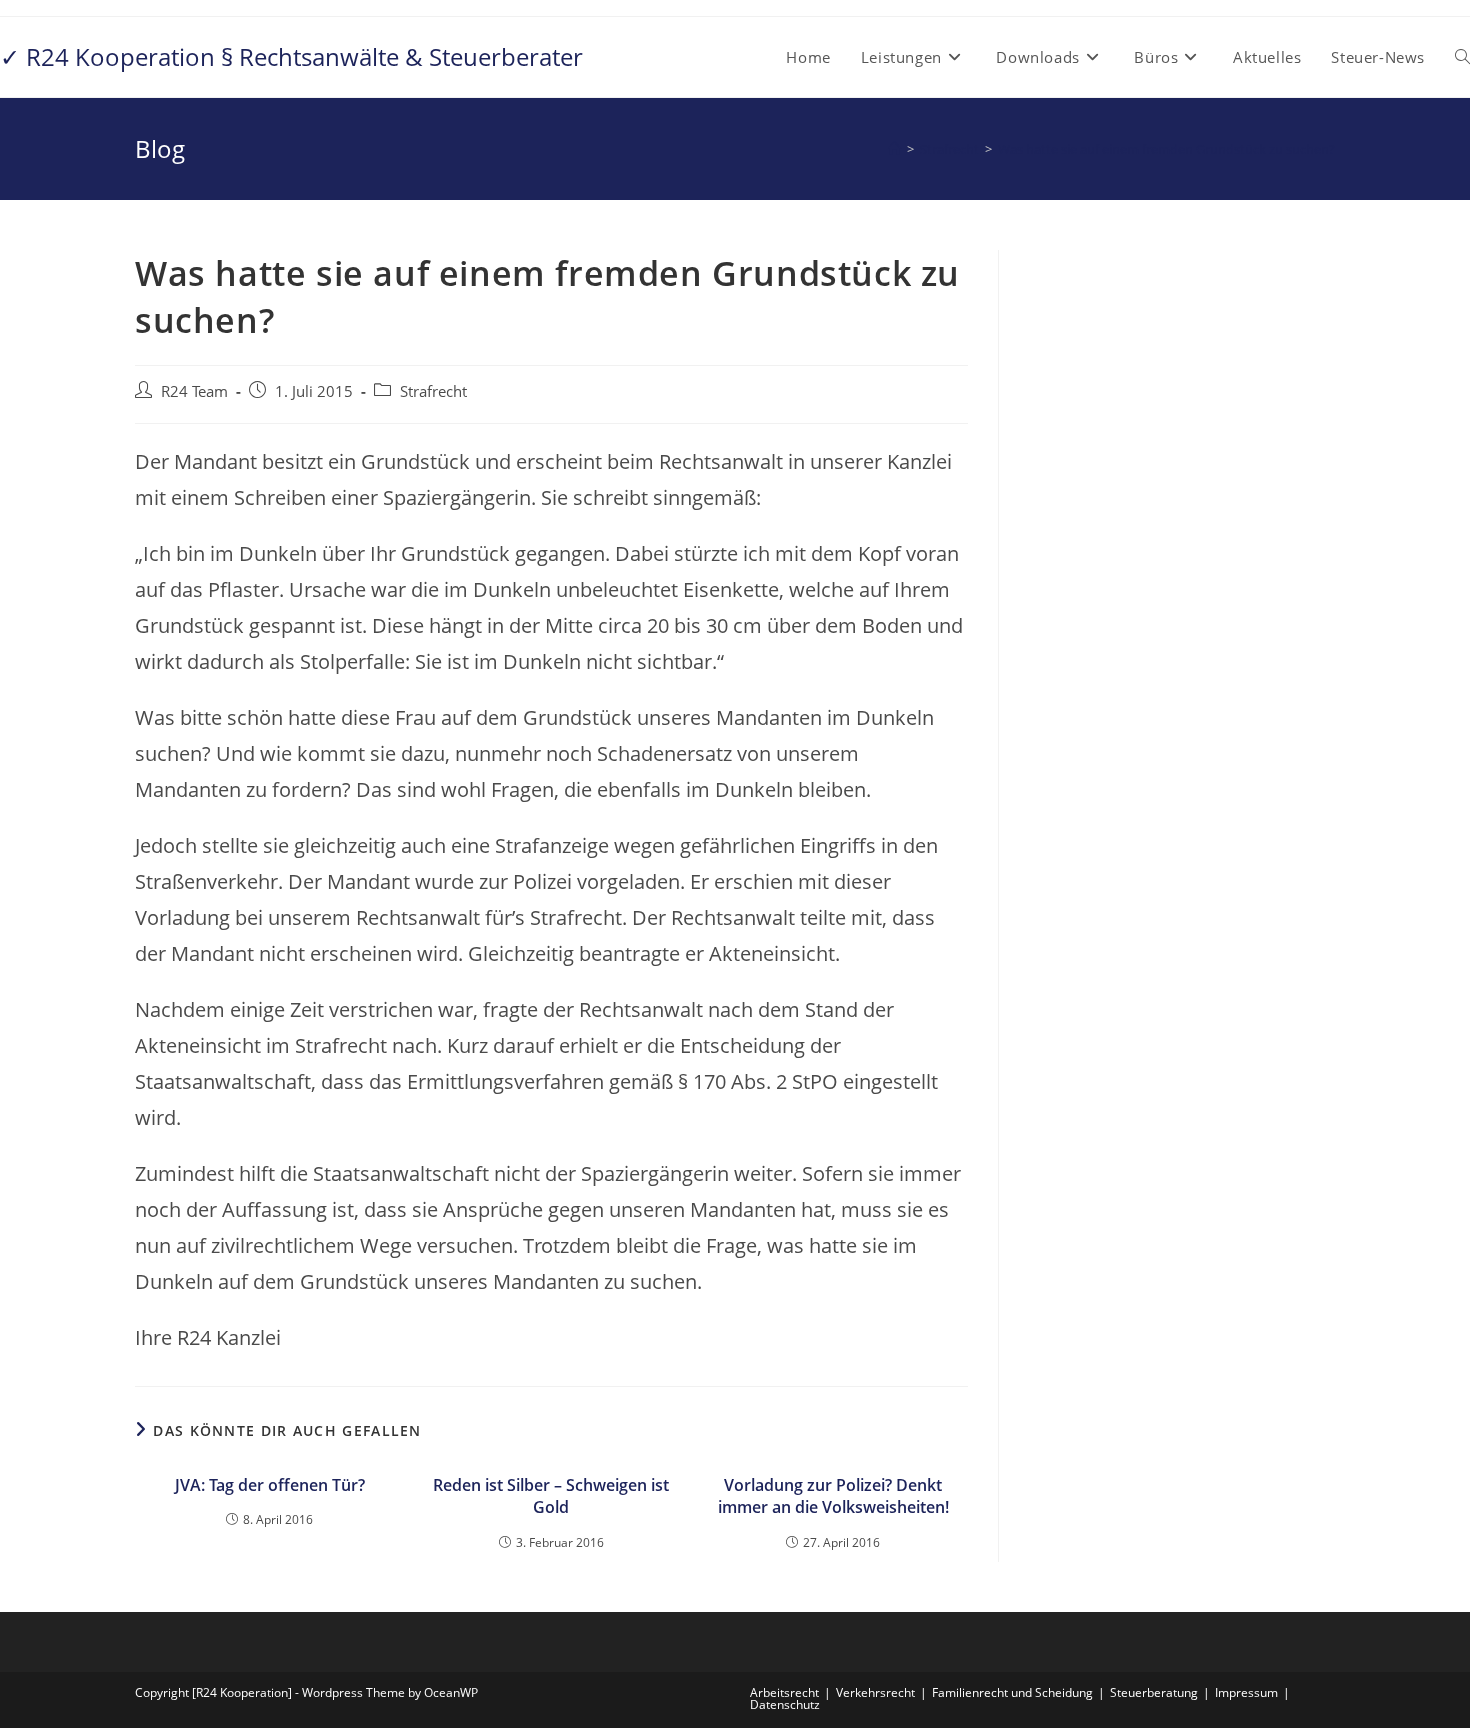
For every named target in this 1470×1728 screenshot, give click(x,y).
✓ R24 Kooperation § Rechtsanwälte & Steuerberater (291, 56)
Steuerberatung (1154, 1692)
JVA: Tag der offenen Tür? (270, 1485)
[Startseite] (894, 149)
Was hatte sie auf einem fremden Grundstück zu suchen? (1166, 149)
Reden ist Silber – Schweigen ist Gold (551, 1496)
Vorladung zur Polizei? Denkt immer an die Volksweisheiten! (833, 1496)
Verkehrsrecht (875, 1692)
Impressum (1246, 1692)
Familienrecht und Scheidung (1012, 1692)
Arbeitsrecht (784, 1692)
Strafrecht (433, 391)
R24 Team (194, 391)
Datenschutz (785, 1704)
